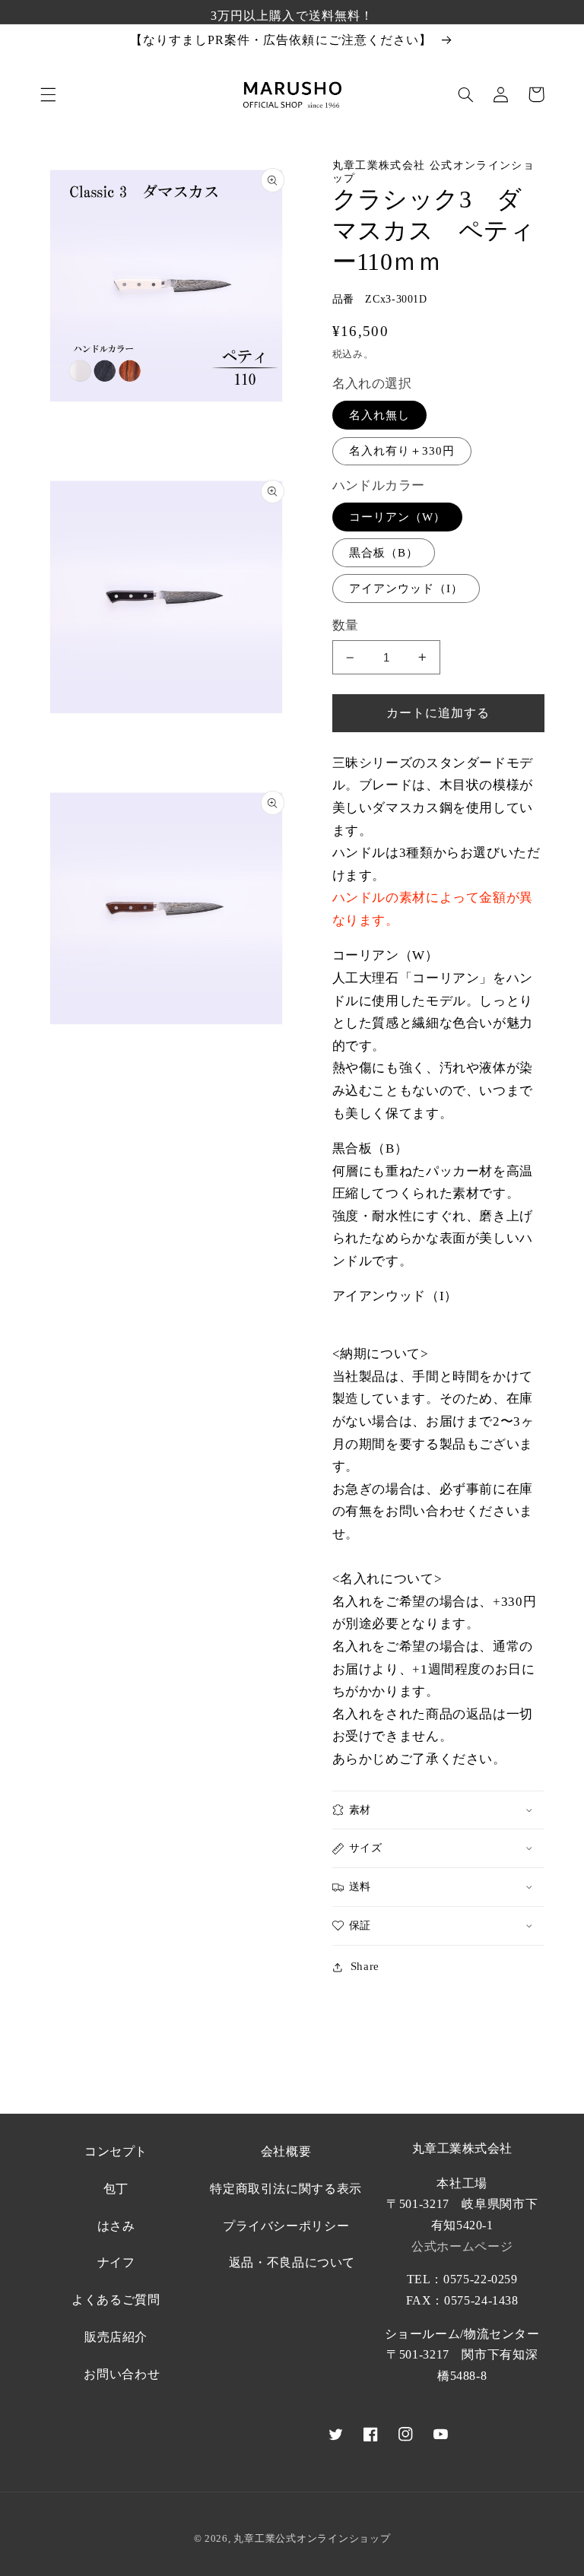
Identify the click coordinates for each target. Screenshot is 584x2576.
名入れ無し (379, 415)
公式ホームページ (462, 2246)
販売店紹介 (116, 2337)
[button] (48, 94)
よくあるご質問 (116, 2300)
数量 (346, 625)
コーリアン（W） (397, 517)
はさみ (116, 2226)
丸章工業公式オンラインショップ (312, 2538)
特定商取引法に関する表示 (286, 2189)
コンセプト (116, 2151)
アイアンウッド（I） (406, 588)
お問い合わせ (122, 2374)
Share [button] (365, 1966)
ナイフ (116, 2262)
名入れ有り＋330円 (402, 451)
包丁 (116, 2189)
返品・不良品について (292, 2262)
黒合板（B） (384, 553)
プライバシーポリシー (286, 2226)
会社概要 (286, 2151)
